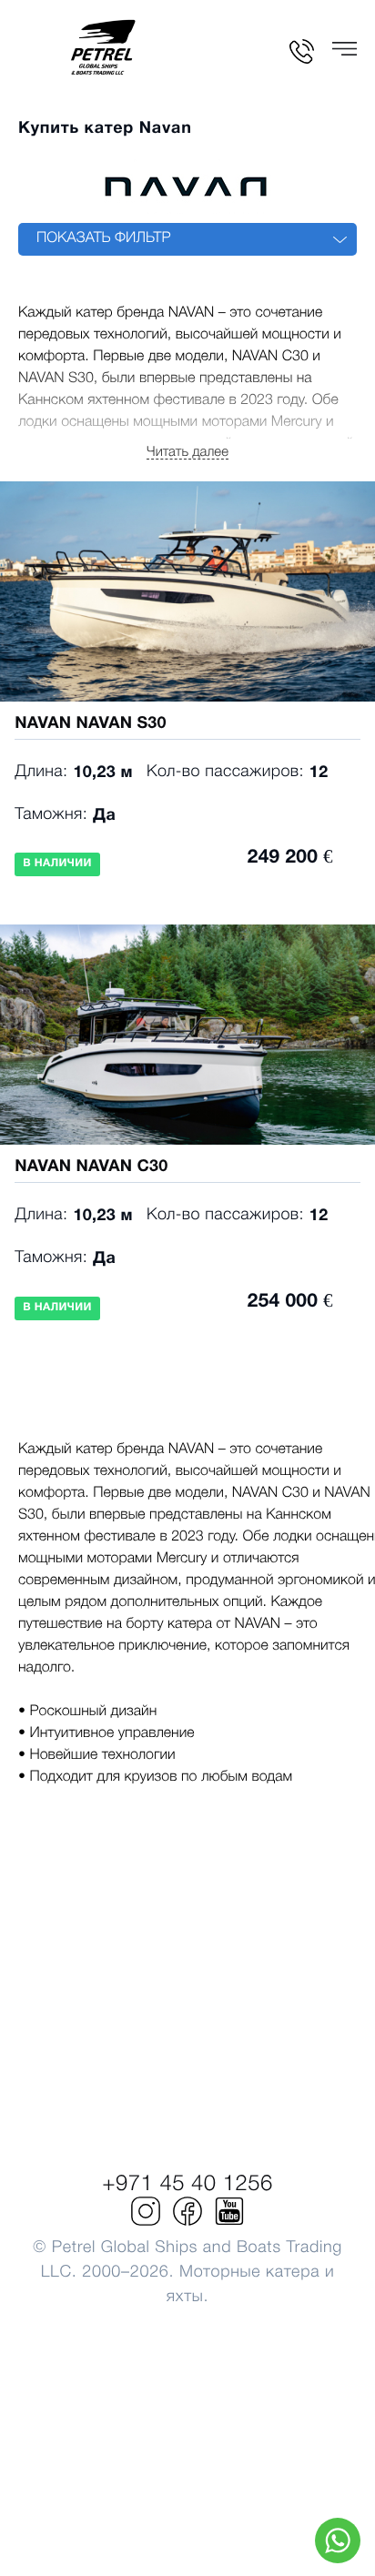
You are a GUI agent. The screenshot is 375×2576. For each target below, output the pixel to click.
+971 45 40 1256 (187, 2185)
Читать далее (187, 452)
